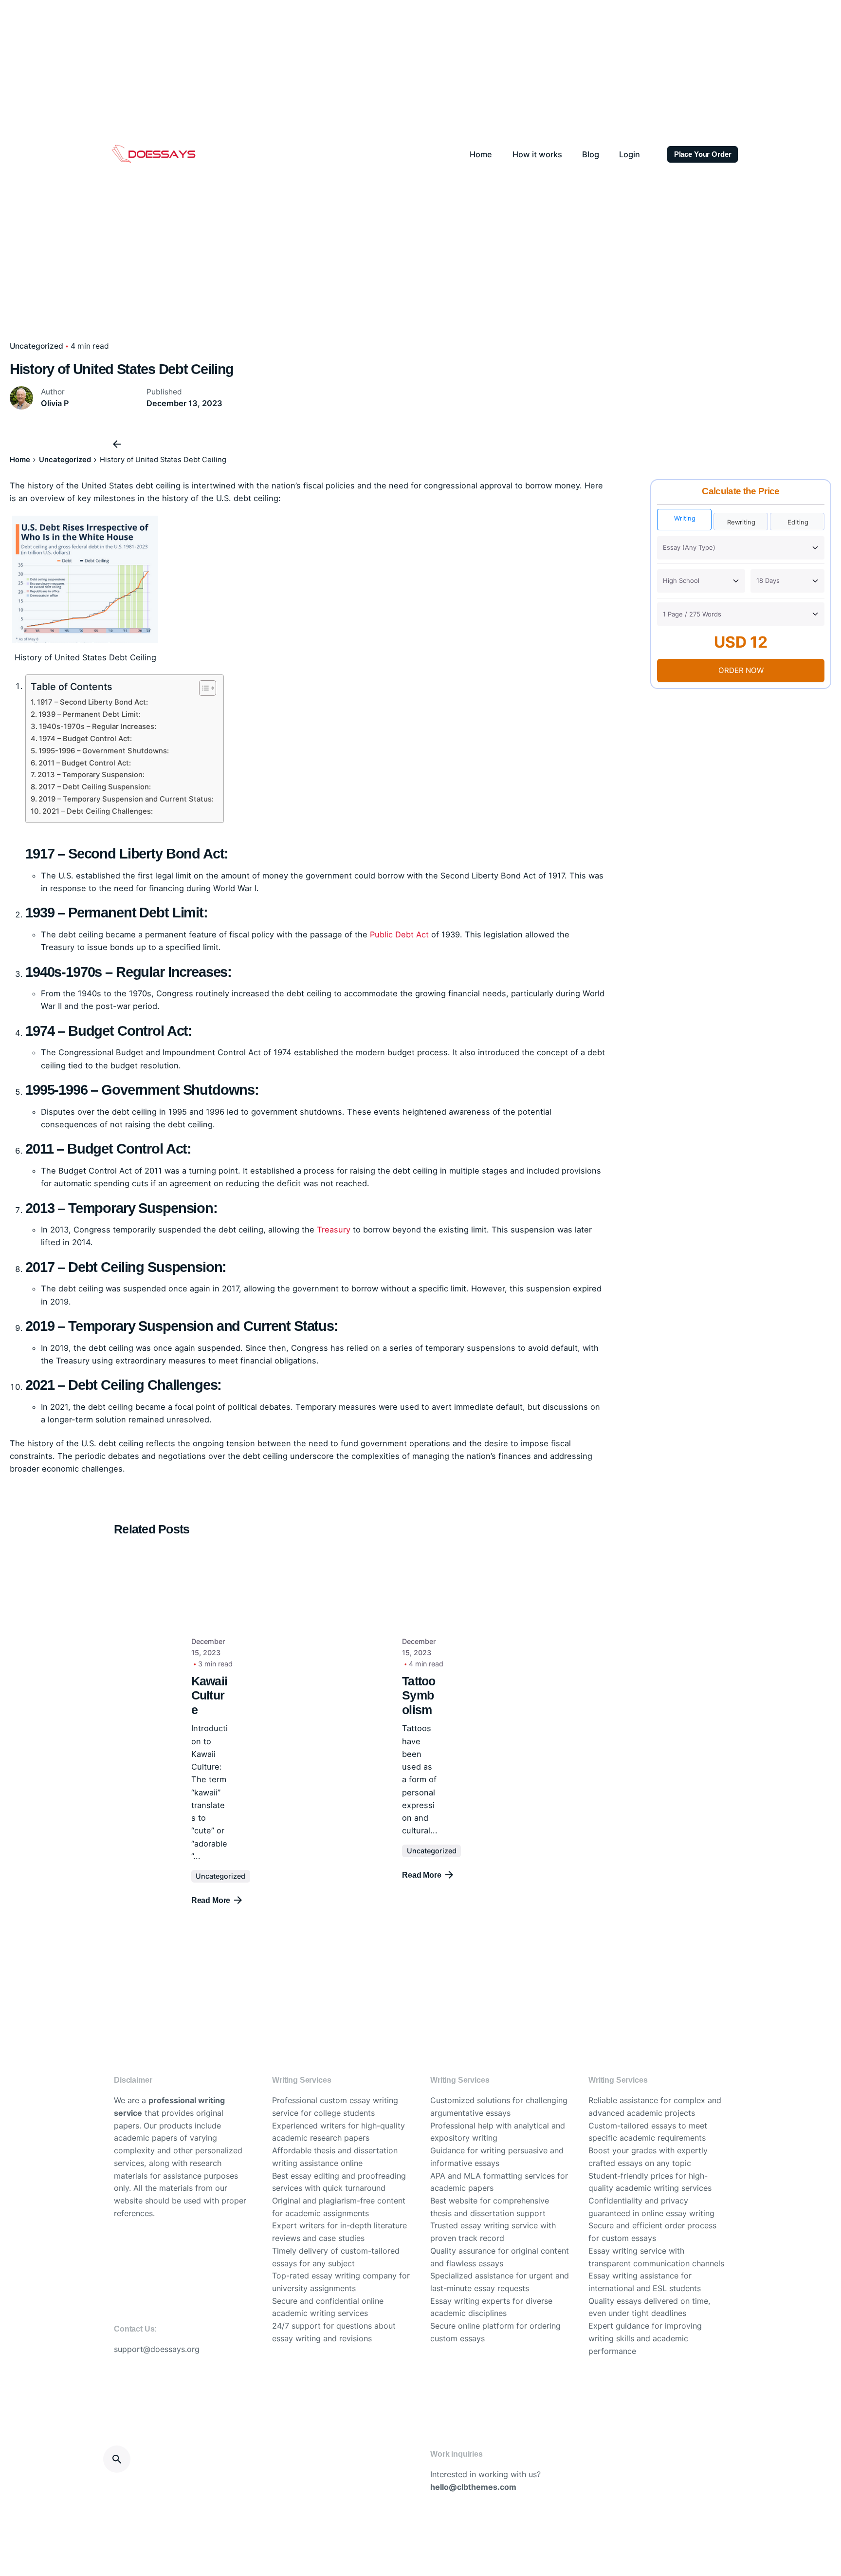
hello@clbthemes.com (473, 2487)
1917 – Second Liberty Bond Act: (92, 702)
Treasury (334, 1230)
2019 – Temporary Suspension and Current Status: (126, 799)
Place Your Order (703, 154)
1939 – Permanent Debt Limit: (90, 714)
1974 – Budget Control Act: (85, 739)
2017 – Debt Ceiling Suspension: (95, 787)
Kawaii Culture (210, 1696)
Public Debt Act (399, 934)
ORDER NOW (741, 670)
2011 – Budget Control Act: (85, 763)
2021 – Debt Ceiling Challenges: (98, 811)
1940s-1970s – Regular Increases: (98, 727)
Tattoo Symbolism (419, 1696)
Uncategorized (37, 346)
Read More (211, 1900)
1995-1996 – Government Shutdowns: (104, 751)
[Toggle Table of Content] (203, 688)
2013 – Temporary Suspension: (91, 775)
